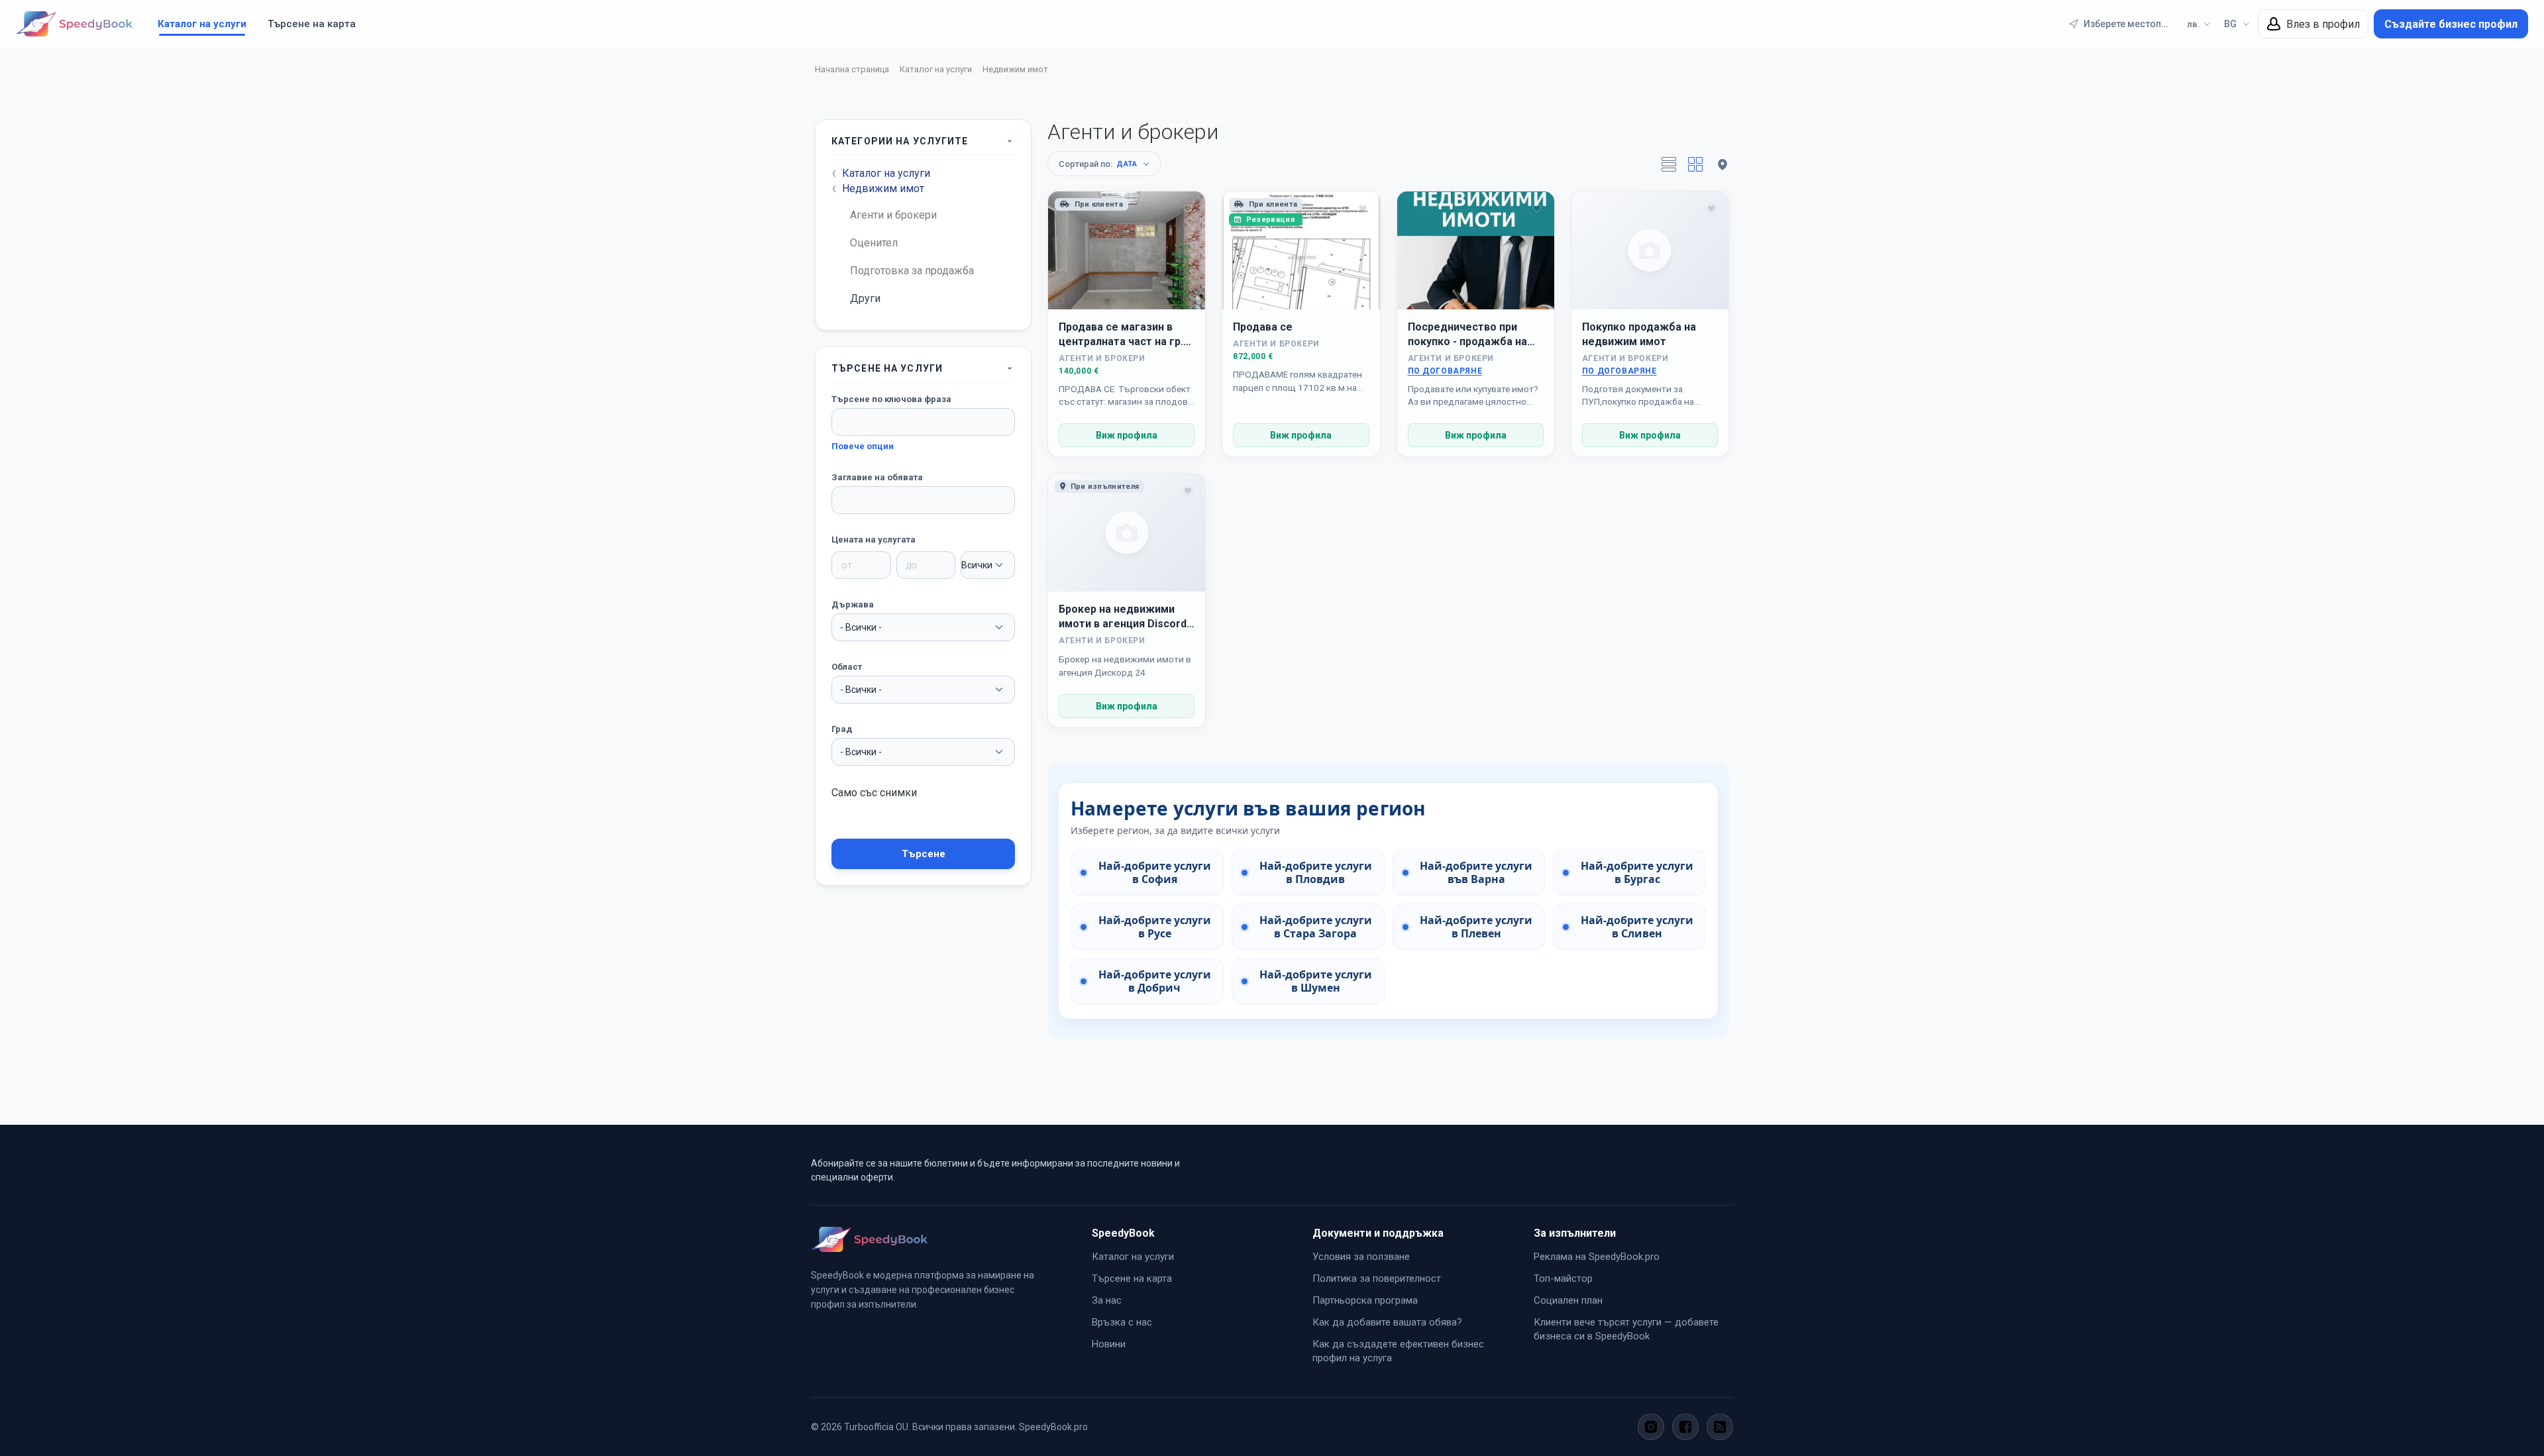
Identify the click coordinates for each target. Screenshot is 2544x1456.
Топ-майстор (1563, 1278)
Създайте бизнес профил (2451, 24)
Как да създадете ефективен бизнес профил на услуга (1398, 1351)
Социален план (1568, 1300)
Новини (1109, 1344)
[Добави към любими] (1188, 209)
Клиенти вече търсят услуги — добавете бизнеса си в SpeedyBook (1626, 1329)
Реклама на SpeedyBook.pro (1597, 1257)
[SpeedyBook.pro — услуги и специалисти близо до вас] (74, 24)
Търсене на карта (312, 24)
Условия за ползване (1361, 1257)
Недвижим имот (1015, 69)
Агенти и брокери (893, 215)
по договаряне (1445, 371)
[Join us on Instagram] (1651, 1427)
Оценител (874, 243)
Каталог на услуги (202, 24)
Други (865, 298)
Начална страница (852, 69)
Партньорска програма (1365, 1300)
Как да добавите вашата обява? (1387, 1322)
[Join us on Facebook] (1685, 1427)
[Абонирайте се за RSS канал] (1720, 1427)
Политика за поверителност (1377, 1278)
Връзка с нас (1122, 1322)
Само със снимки (874, 793)
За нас (1107, 1300)
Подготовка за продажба (912, 271)
